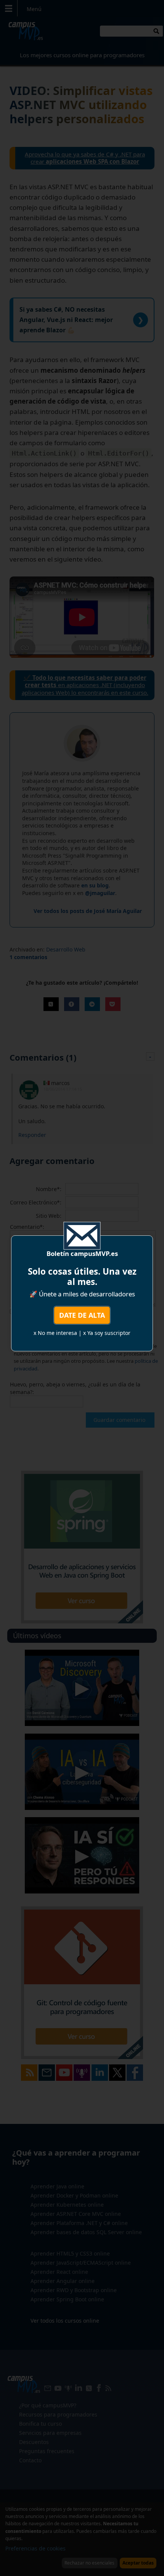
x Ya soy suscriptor (107, 1333)
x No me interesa (55, 1333)
